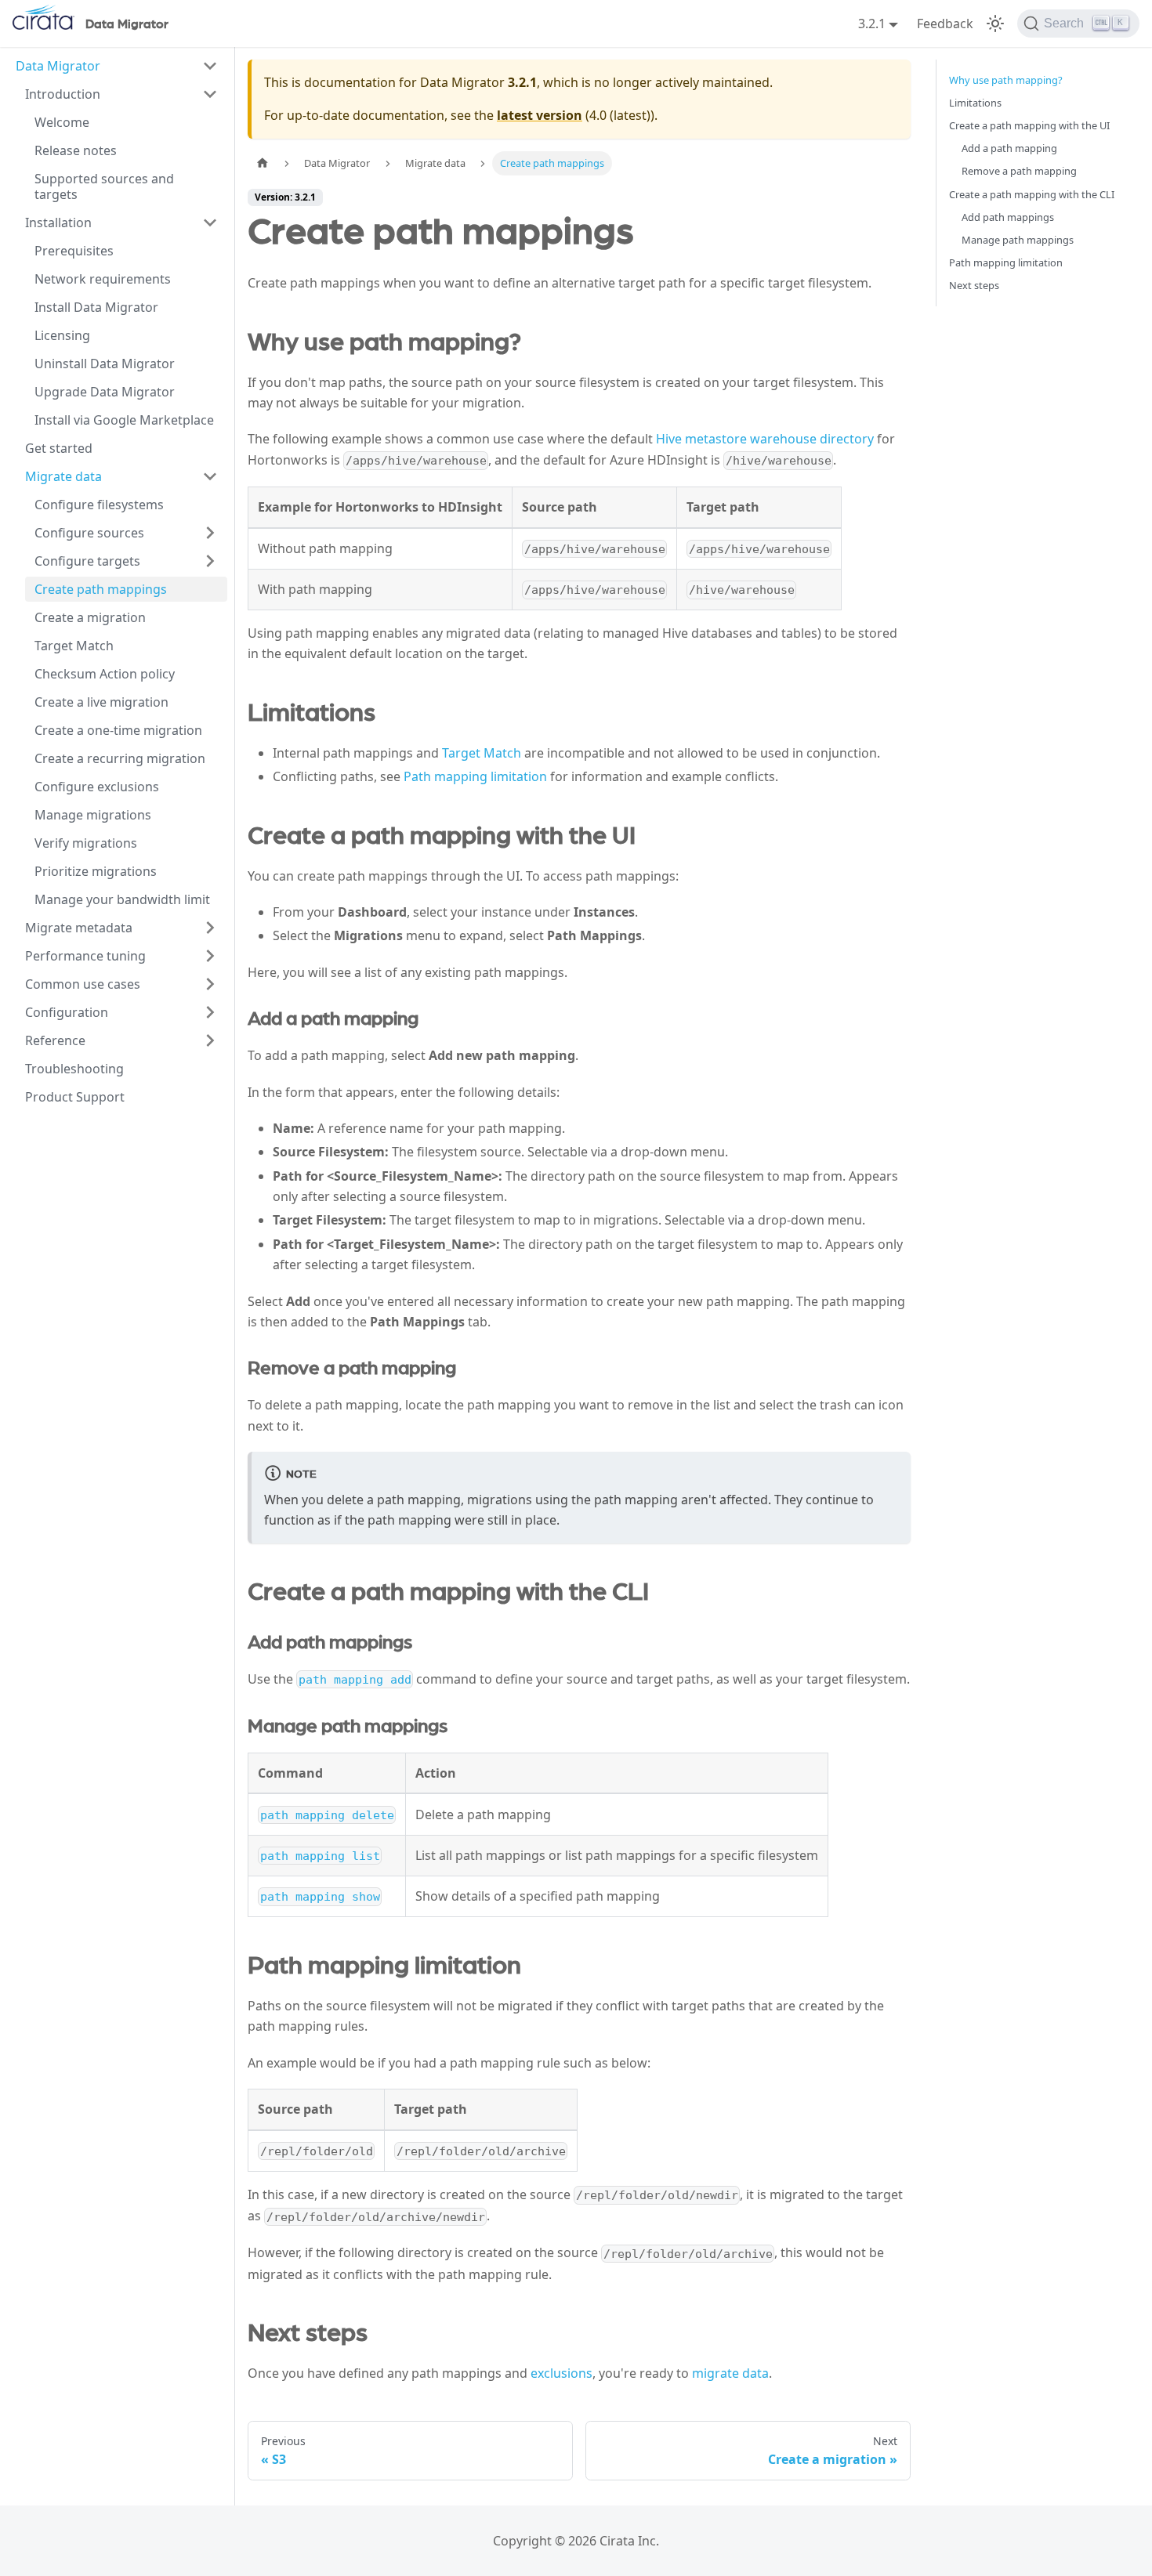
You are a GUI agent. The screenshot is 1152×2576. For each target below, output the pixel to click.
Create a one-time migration (118, 730)
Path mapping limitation (475, 776)
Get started (59, 448)
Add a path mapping (1009, 148)
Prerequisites (74, 251)
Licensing (62, 335)
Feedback (945, 24)
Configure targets (87, 561)
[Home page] (263, 163)
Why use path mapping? (1006, 80)
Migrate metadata (79, 928)
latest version (540, 115)
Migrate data (63, 476)
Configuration (67, 1012)
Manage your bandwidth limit (122, 899)
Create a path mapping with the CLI (1032, 194)
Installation (58, 223)
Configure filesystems (99, 505)
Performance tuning (85, 956)
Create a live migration (101, 702)
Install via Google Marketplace (124, 420)
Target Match (74, 646)
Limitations (975, 103)
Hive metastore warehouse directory (765, 439)
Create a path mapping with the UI (1029, 125)
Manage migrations (93, 815)
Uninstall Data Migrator (105, 364)
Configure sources (89, 533)
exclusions (562, 2373)
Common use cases (83, 984)
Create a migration (90, 617)
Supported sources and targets (104, 186)
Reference (55, 1040)
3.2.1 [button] (872, 24)
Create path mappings (101, 589)
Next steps (974, 285)
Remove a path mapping (1019, 171)
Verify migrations (86, 843)
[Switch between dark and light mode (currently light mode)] (995, 24)
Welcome (62, 122)
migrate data (730, 2373)
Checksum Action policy (105, 674)
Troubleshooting (74, 1069)
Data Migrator (58, 66)
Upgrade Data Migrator (105, 392)
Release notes (76, 150)
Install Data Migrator (96, 307)
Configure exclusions (97, 787)
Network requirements (103, 279)
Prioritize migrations (96, 871)
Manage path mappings (1018, 240)
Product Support (75, 1097)
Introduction (63, 94)
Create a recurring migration (120, 758)
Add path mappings (1008, 217)
